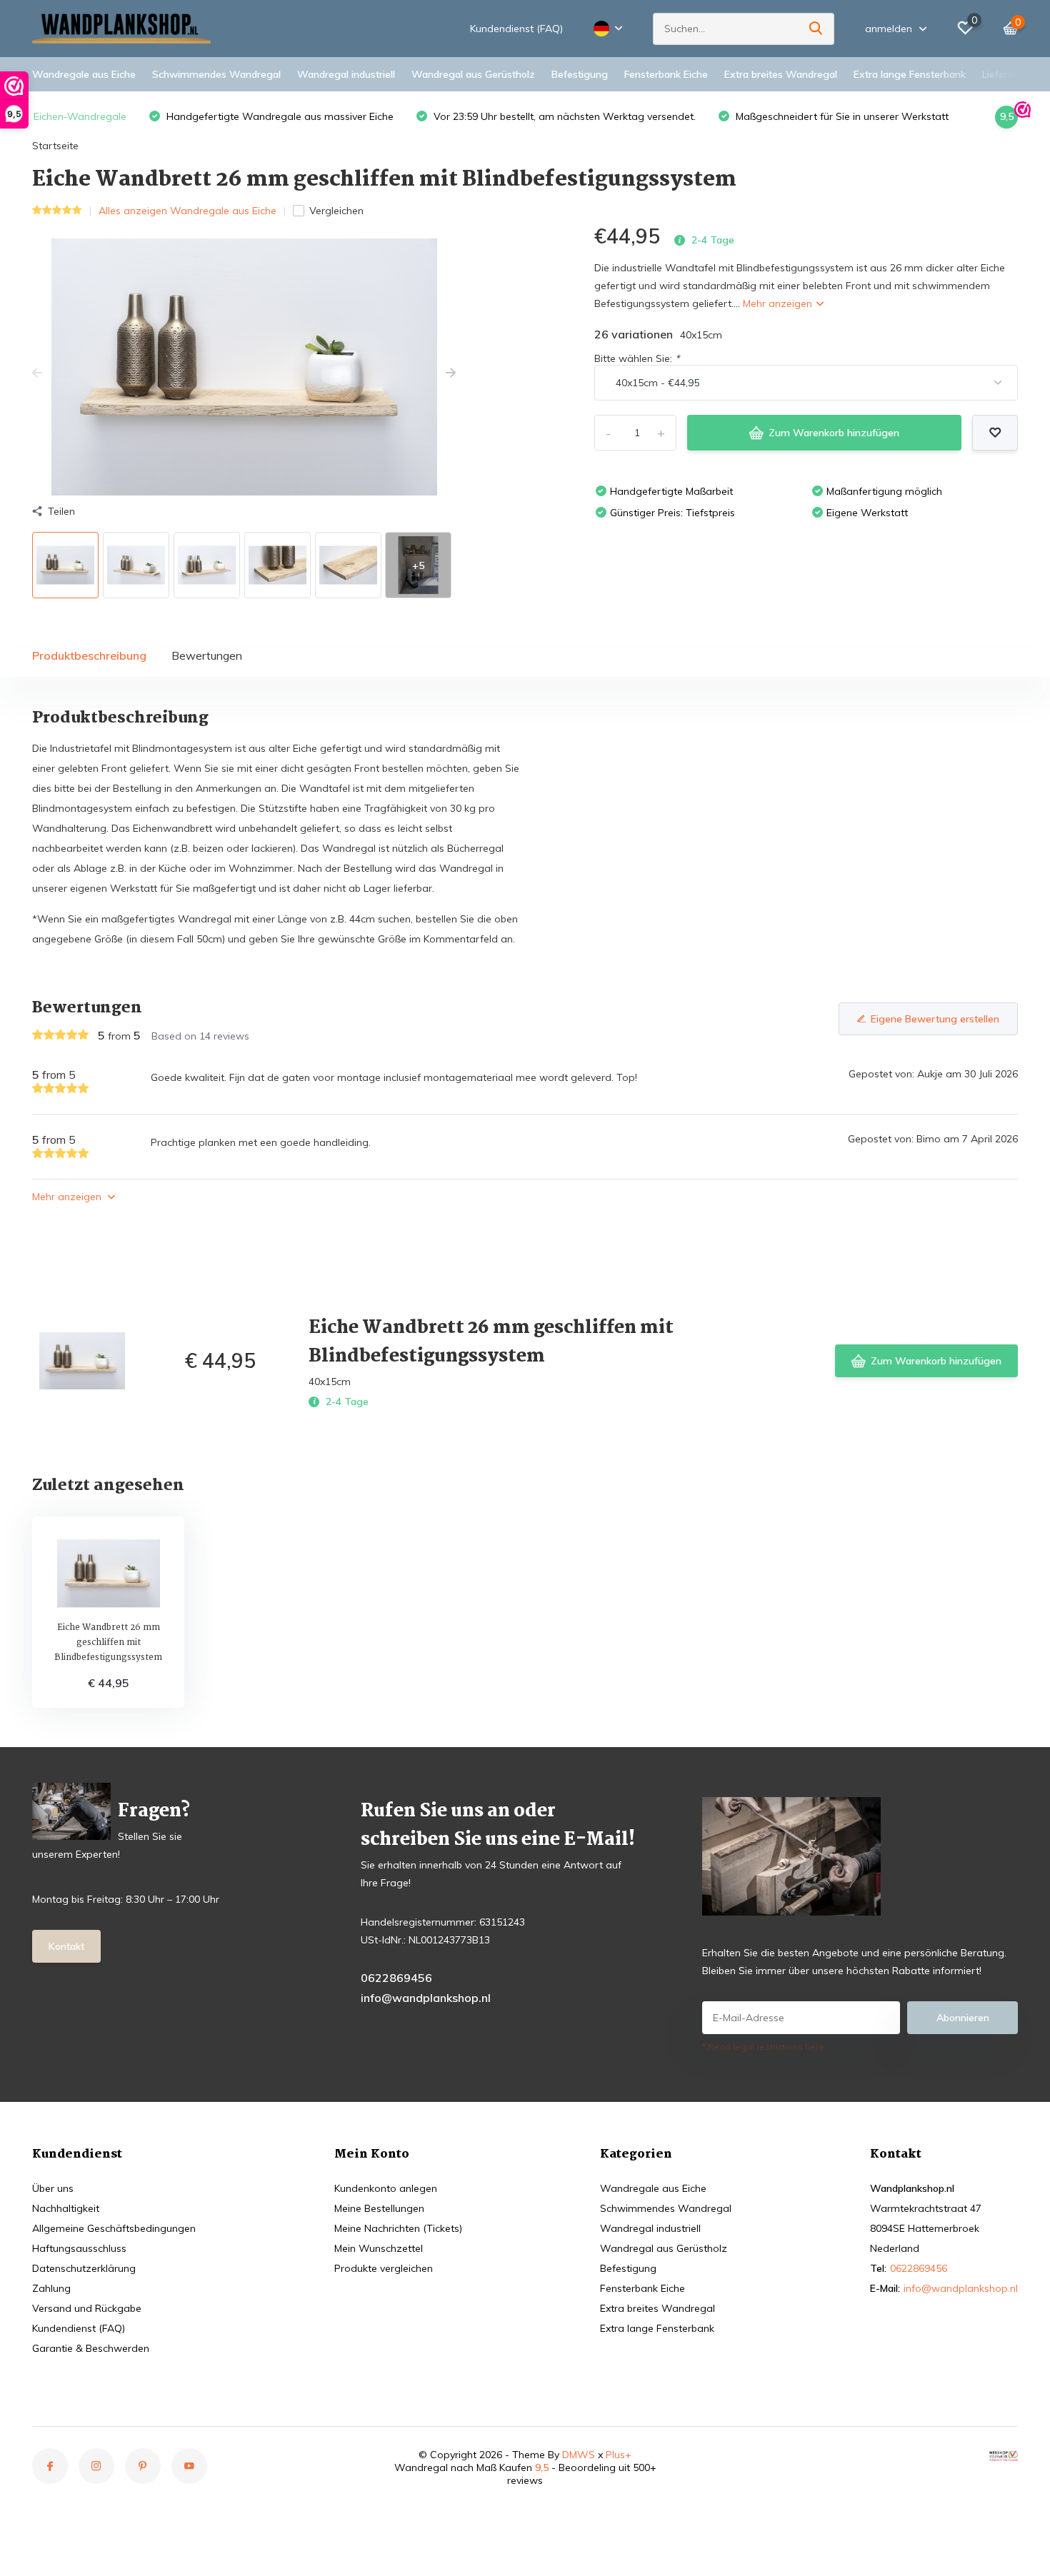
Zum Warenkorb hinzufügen (834, 433)
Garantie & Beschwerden (91, 2348)
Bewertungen (207, 655)
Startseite (55, 146)
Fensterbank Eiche (666, 74)
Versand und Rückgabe (87, 2308)
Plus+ (619, 2455)
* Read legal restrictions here (763, 2047)
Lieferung (1004, 74)
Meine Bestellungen (379, 2208)
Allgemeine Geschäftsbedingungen (114, 2228)
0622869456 (396, 1978)
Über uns (53, 2188)
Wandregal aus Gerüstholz (473, 74)
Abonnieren (963, 2018)
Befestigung (580, 74)
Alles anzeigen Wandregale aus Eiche (187, 211)
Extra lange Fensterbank (910, 74)
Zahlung (51, 2288)
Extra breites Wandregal (781, 74)
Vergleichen (336, 211)
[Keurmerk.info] (1004, 2455)
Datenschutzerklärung (84, 2268)
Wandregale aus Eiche (84, 74)
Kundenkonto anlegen (386, 2188)
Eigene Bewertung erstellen (935, 1019)
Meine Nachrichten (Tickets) (398, 2228)
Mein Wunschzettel (379, 2248)
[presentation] (37, 373)
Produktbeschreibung (89, 655)
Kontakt (66, 1946)
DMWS (579, 2455)
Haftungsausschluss (79, 2248)
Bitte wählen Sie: (637, 358)
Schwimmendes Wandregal (216, 74)
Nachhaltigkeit (66, 2208)
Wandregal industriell (346, 74)
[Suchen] (816, 29)
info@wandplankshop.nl (426, 1998)
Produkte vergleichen (384, 2268)
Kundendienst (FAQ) (516, 29)
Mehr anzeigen (779, 303)
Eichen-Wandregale (80, 116)
